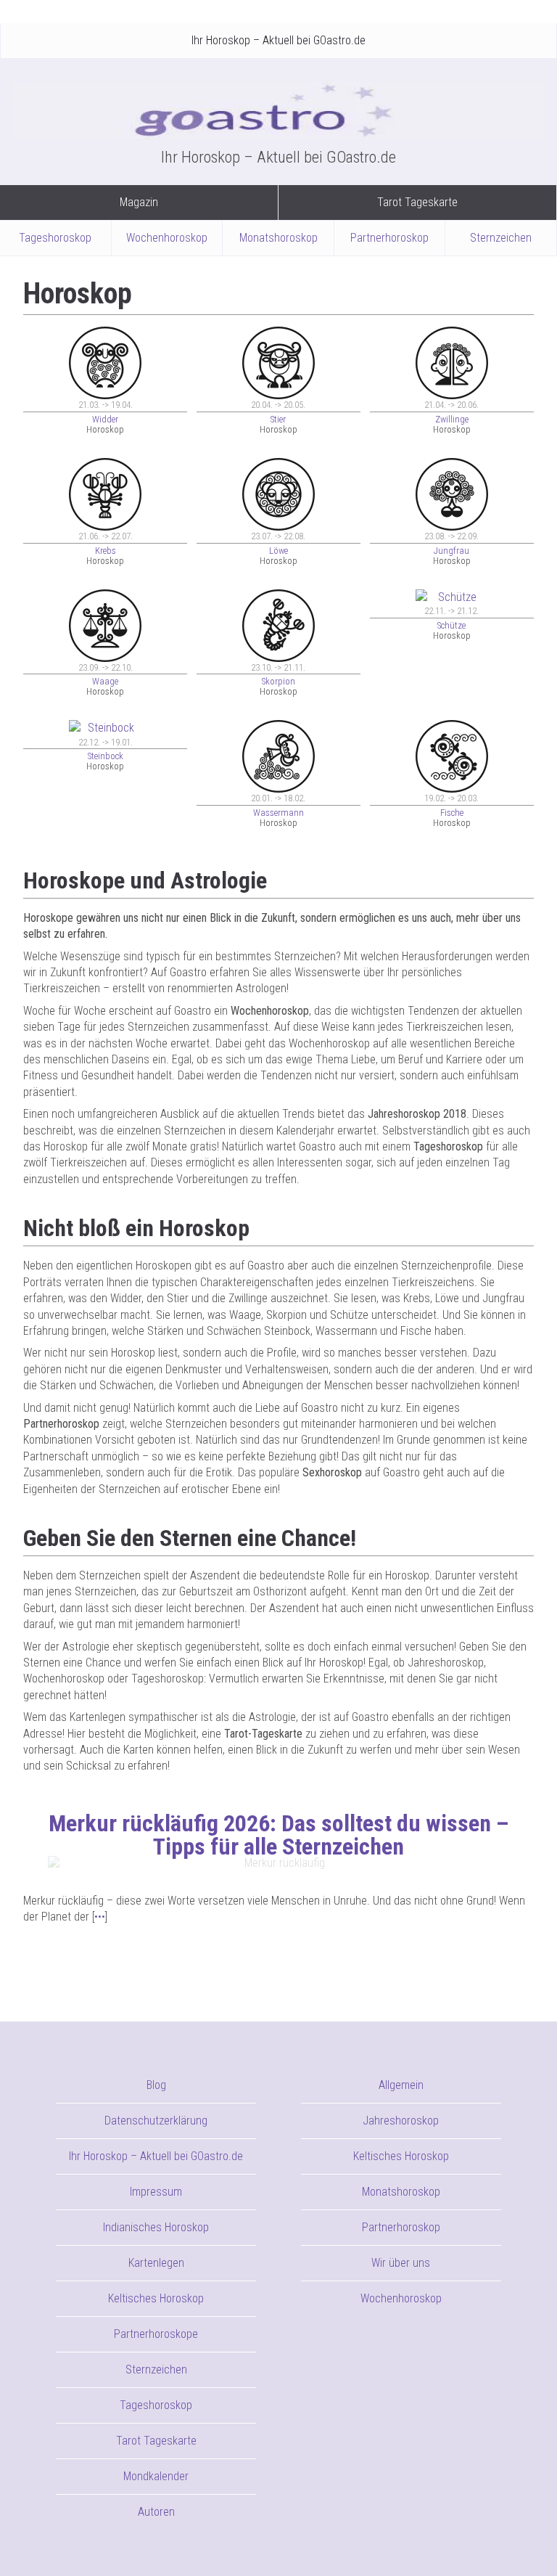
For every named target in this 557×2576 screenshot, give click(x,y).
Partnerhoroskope (156, 2334)
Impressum (156, 2192)
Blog (156, 2085)
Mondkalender (156, 2476)
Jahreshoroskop (401, 2121)
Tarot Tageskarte (417, 202)
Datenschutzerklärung (156, 2121)
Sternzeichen (501, 238)
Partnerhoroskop (389, 238)
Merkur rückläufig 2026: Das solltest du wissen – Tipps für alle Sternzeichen (279, 1835)
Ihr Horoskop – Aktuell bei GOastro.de (278, 40)
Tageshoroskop (55, 238)
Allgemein (401, 2085)
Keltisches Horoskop (156, 2298)
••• (100, 1917)
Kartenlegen (156, 2263)
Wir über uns (401, 2263)
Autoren (156, 2512)
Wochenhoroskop (167, 238)
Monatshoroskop (278, 238)
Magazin (139, 202)
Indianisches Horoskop (156, 2227)
